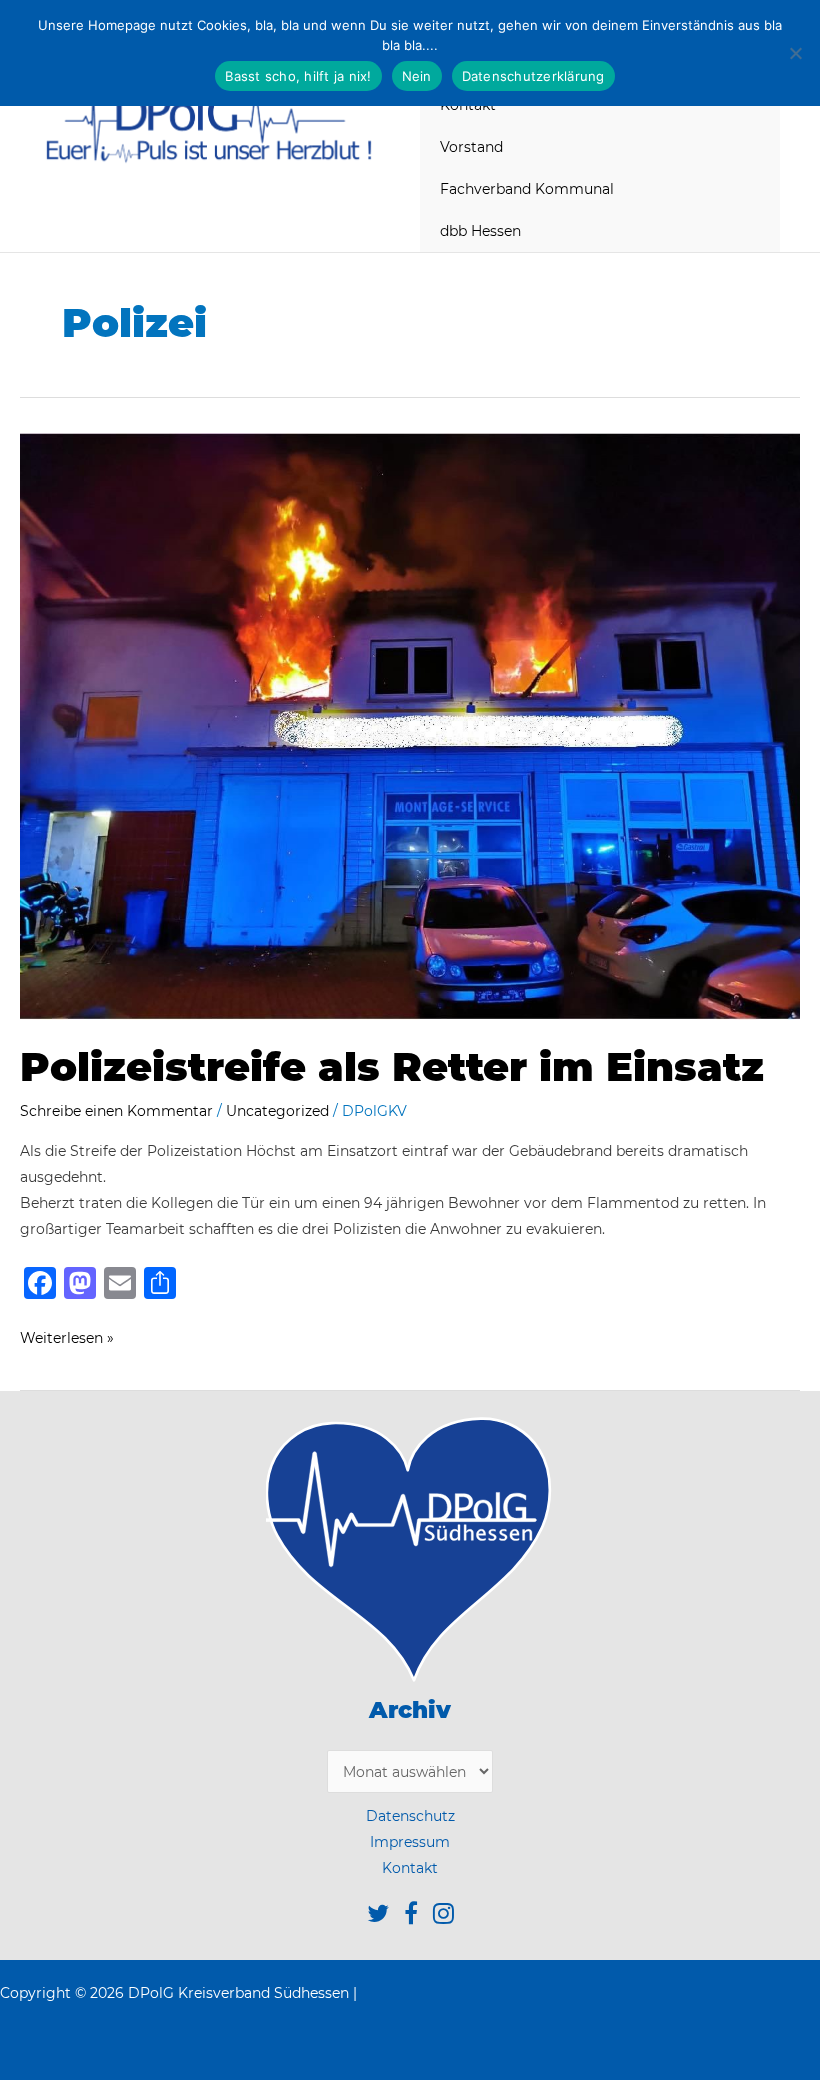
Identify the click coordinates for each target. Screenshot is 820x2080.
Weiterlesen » (67, 1339)
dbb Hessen (480, 231)
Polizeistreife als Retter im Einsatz (404, 1066)
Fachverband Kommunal (527, 189)
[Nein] (795, 53)
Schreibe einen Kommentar (116, 1111)
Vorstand (471, 147)
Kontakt (410, 1868)
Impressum (410, 1842)
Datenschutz (410, 1816)
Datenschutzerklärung (533, 76)
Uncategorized (277, 1111)
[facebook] (418, 1917)
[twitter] (385, 1917)
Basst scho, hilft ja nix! (298, 76)
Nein (417, 76)
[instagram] (443, 1917)
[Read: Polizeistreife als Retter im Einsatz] (410, 725)
